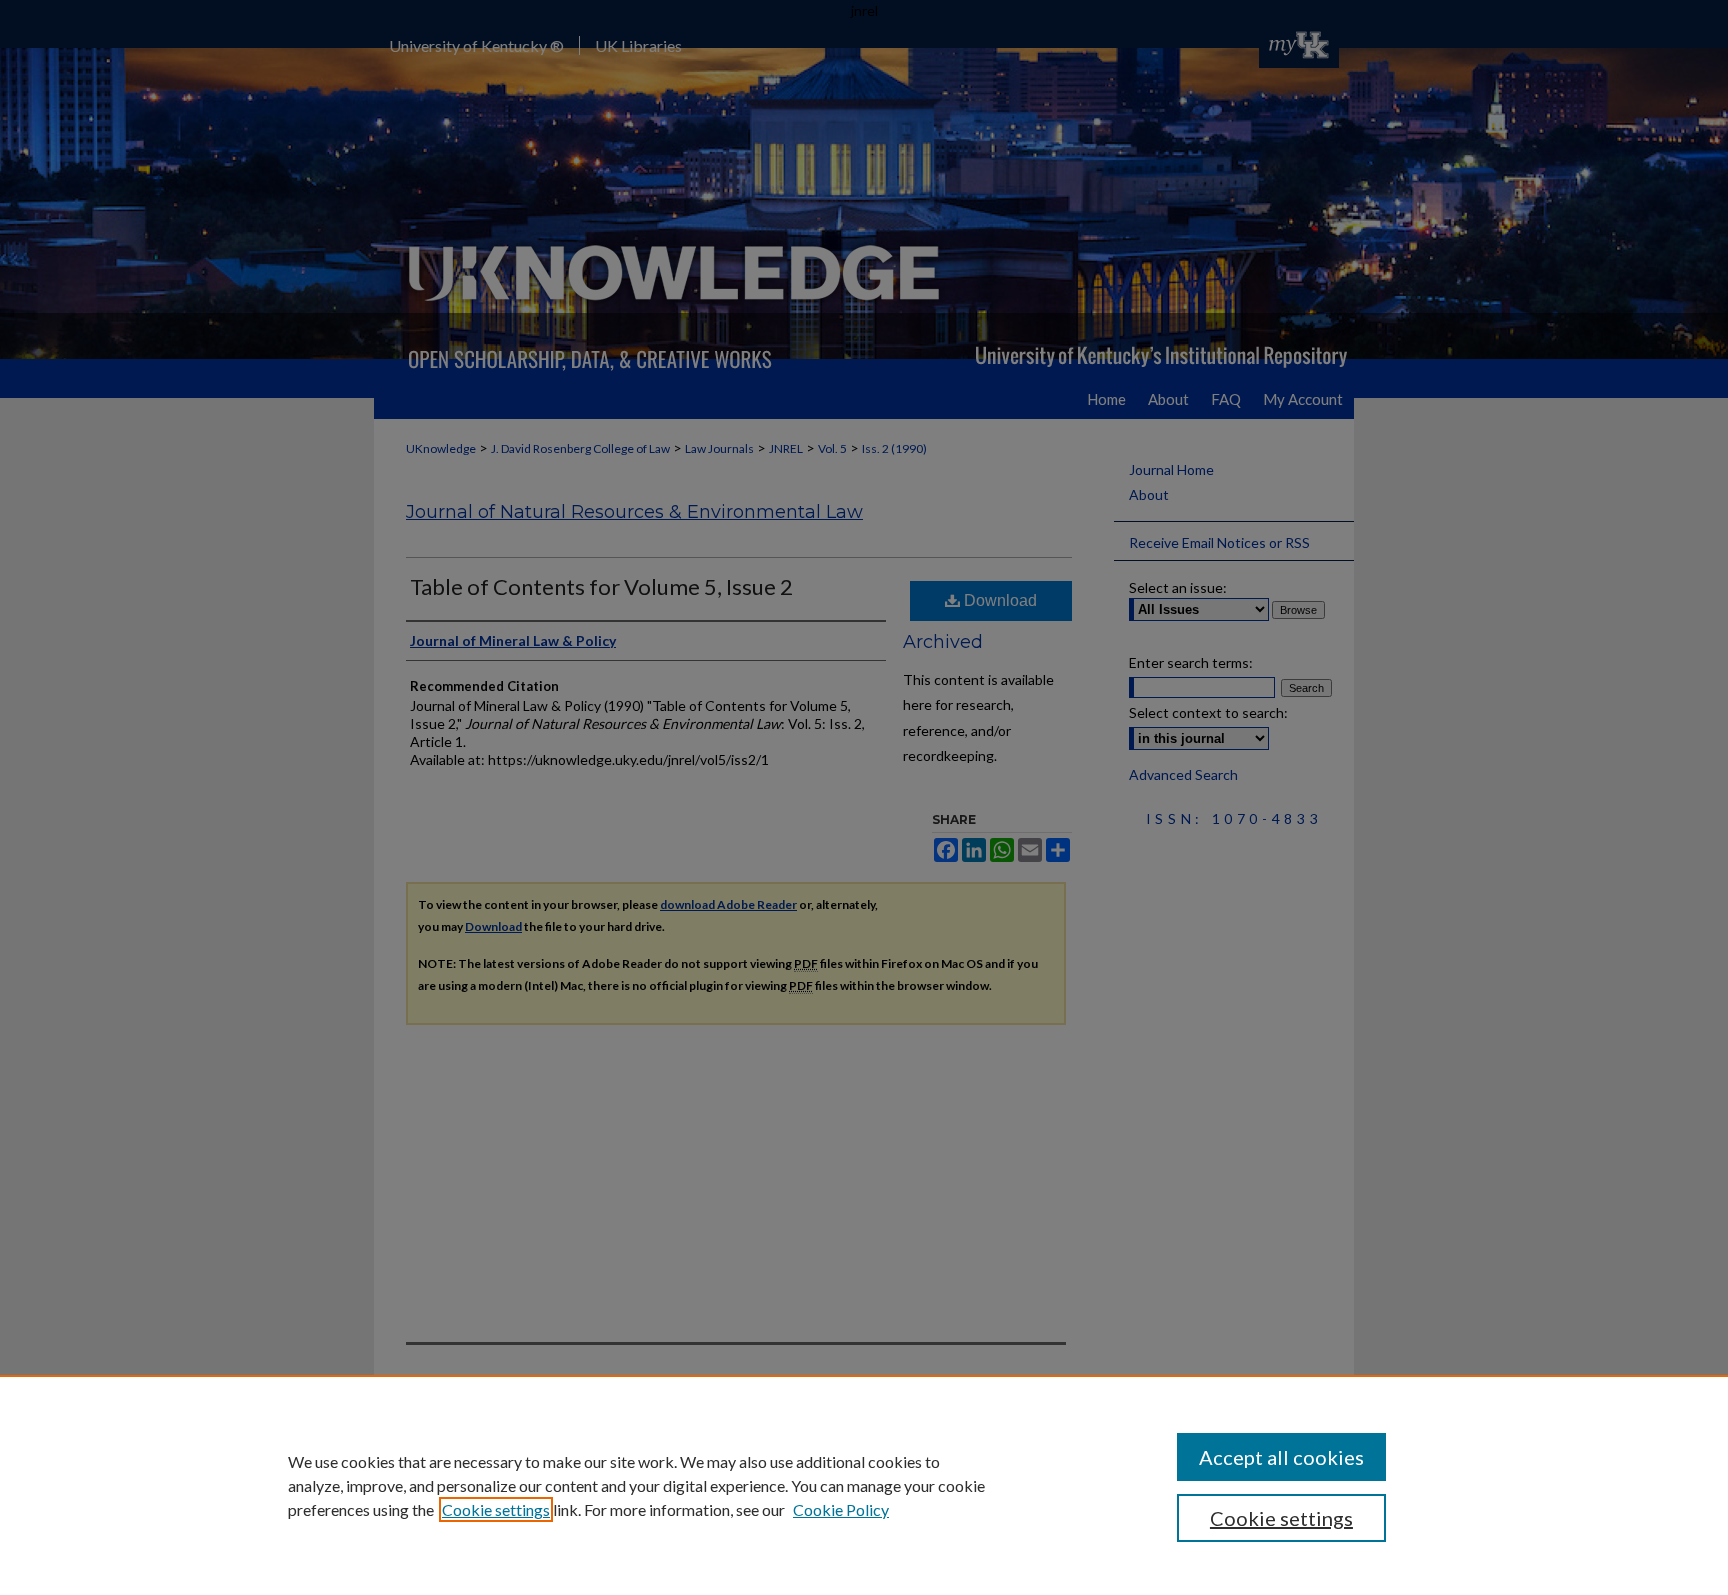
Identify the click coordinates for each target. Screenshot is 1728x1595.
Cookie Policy (841, 1509)
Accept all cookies (1281, 1457)
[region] (864, 1485)
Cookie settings (496, 1509)
